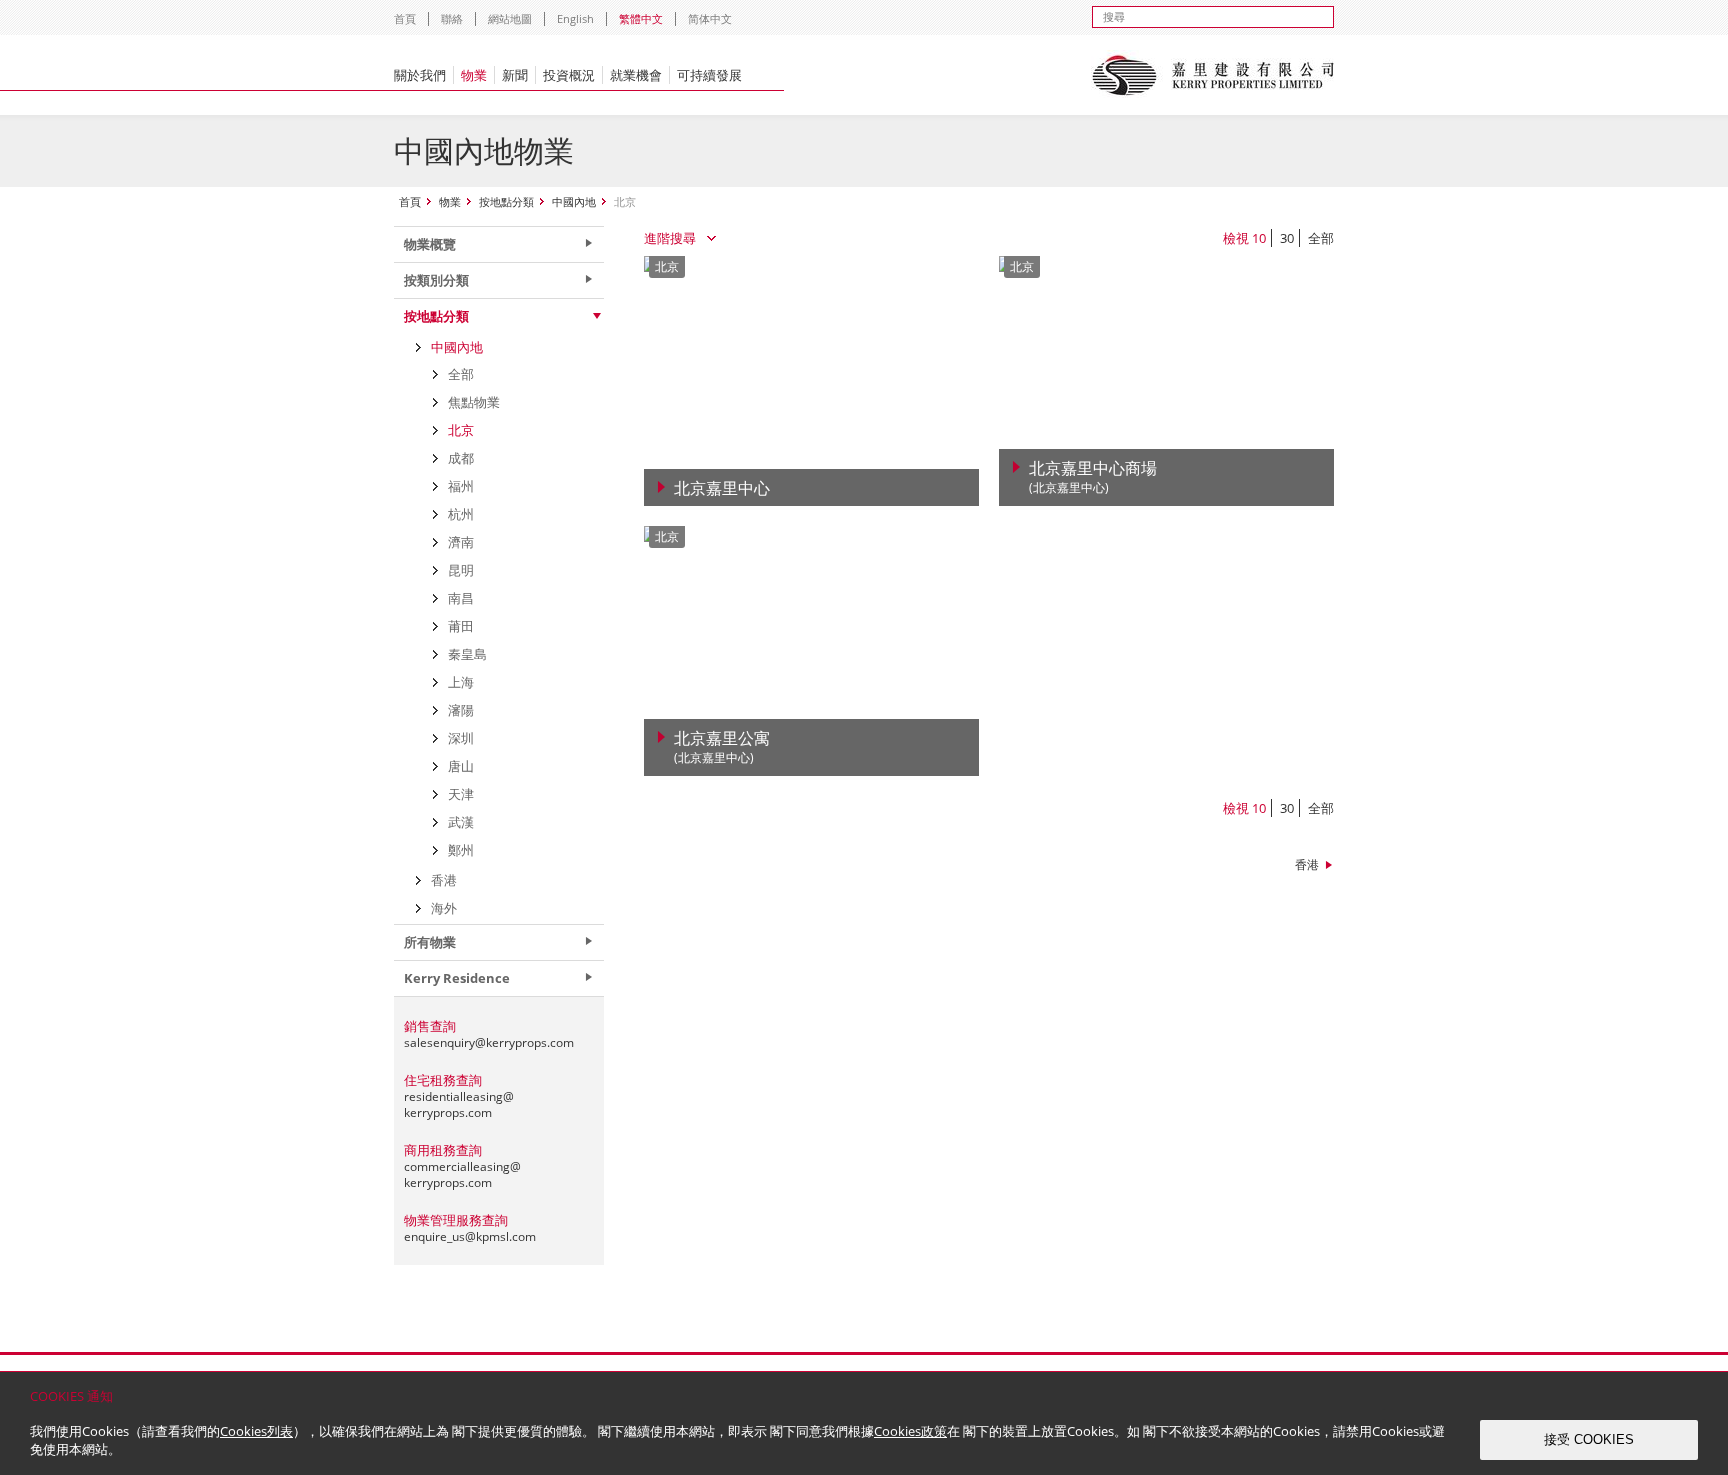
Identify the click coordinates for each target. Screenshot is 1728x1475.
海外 (444, 908)
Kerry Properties (1212, 75)
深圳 (461, 738)
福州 (461, 486)
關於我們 (420, 75)
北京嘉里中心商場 (1093, 477)
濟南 (461, 542)
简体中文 (710, 18)
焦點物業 (474, 402)
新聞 (515, 75)
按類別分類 (436, 280)
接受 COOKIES (1589, 1439)
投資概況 (569, 75)
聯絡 (452, 18)
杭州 (461, 514)
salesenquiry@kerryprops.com (489, 1042)
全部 (1321, 238)
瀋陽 (461, 710)
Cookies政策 (910, 1431)
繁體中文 (641, 18)
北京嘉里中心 (722, 488)
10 (1259, 238)
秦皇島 (467, 654)
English (575, 18)
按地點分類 (506, 201)
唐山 (461, 766)
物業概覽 (430, 244)
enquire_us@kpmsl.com (470, 1236)
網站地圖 (510, 18)
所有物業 (430, 942)
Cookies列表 (256, 1431)
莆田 (461, 626)
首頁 (405, 18)
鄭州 (461, 850)
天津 (461, 794)
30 (1287, 238)
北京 (461, 430)
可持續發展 (709, 75)
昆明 (461, 570)
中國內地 (574, 201)
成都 (461, 458)
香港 (1307, 864)
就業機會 (636, 75)
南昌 (461, 598)
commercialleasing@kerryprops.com (462, 1174)
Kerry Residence (457, 978)
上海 (461, 682)
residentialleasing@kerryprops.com (459, 1104)
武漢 (461, 822)
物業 (474, 75)
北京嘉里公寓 (722, 747)
